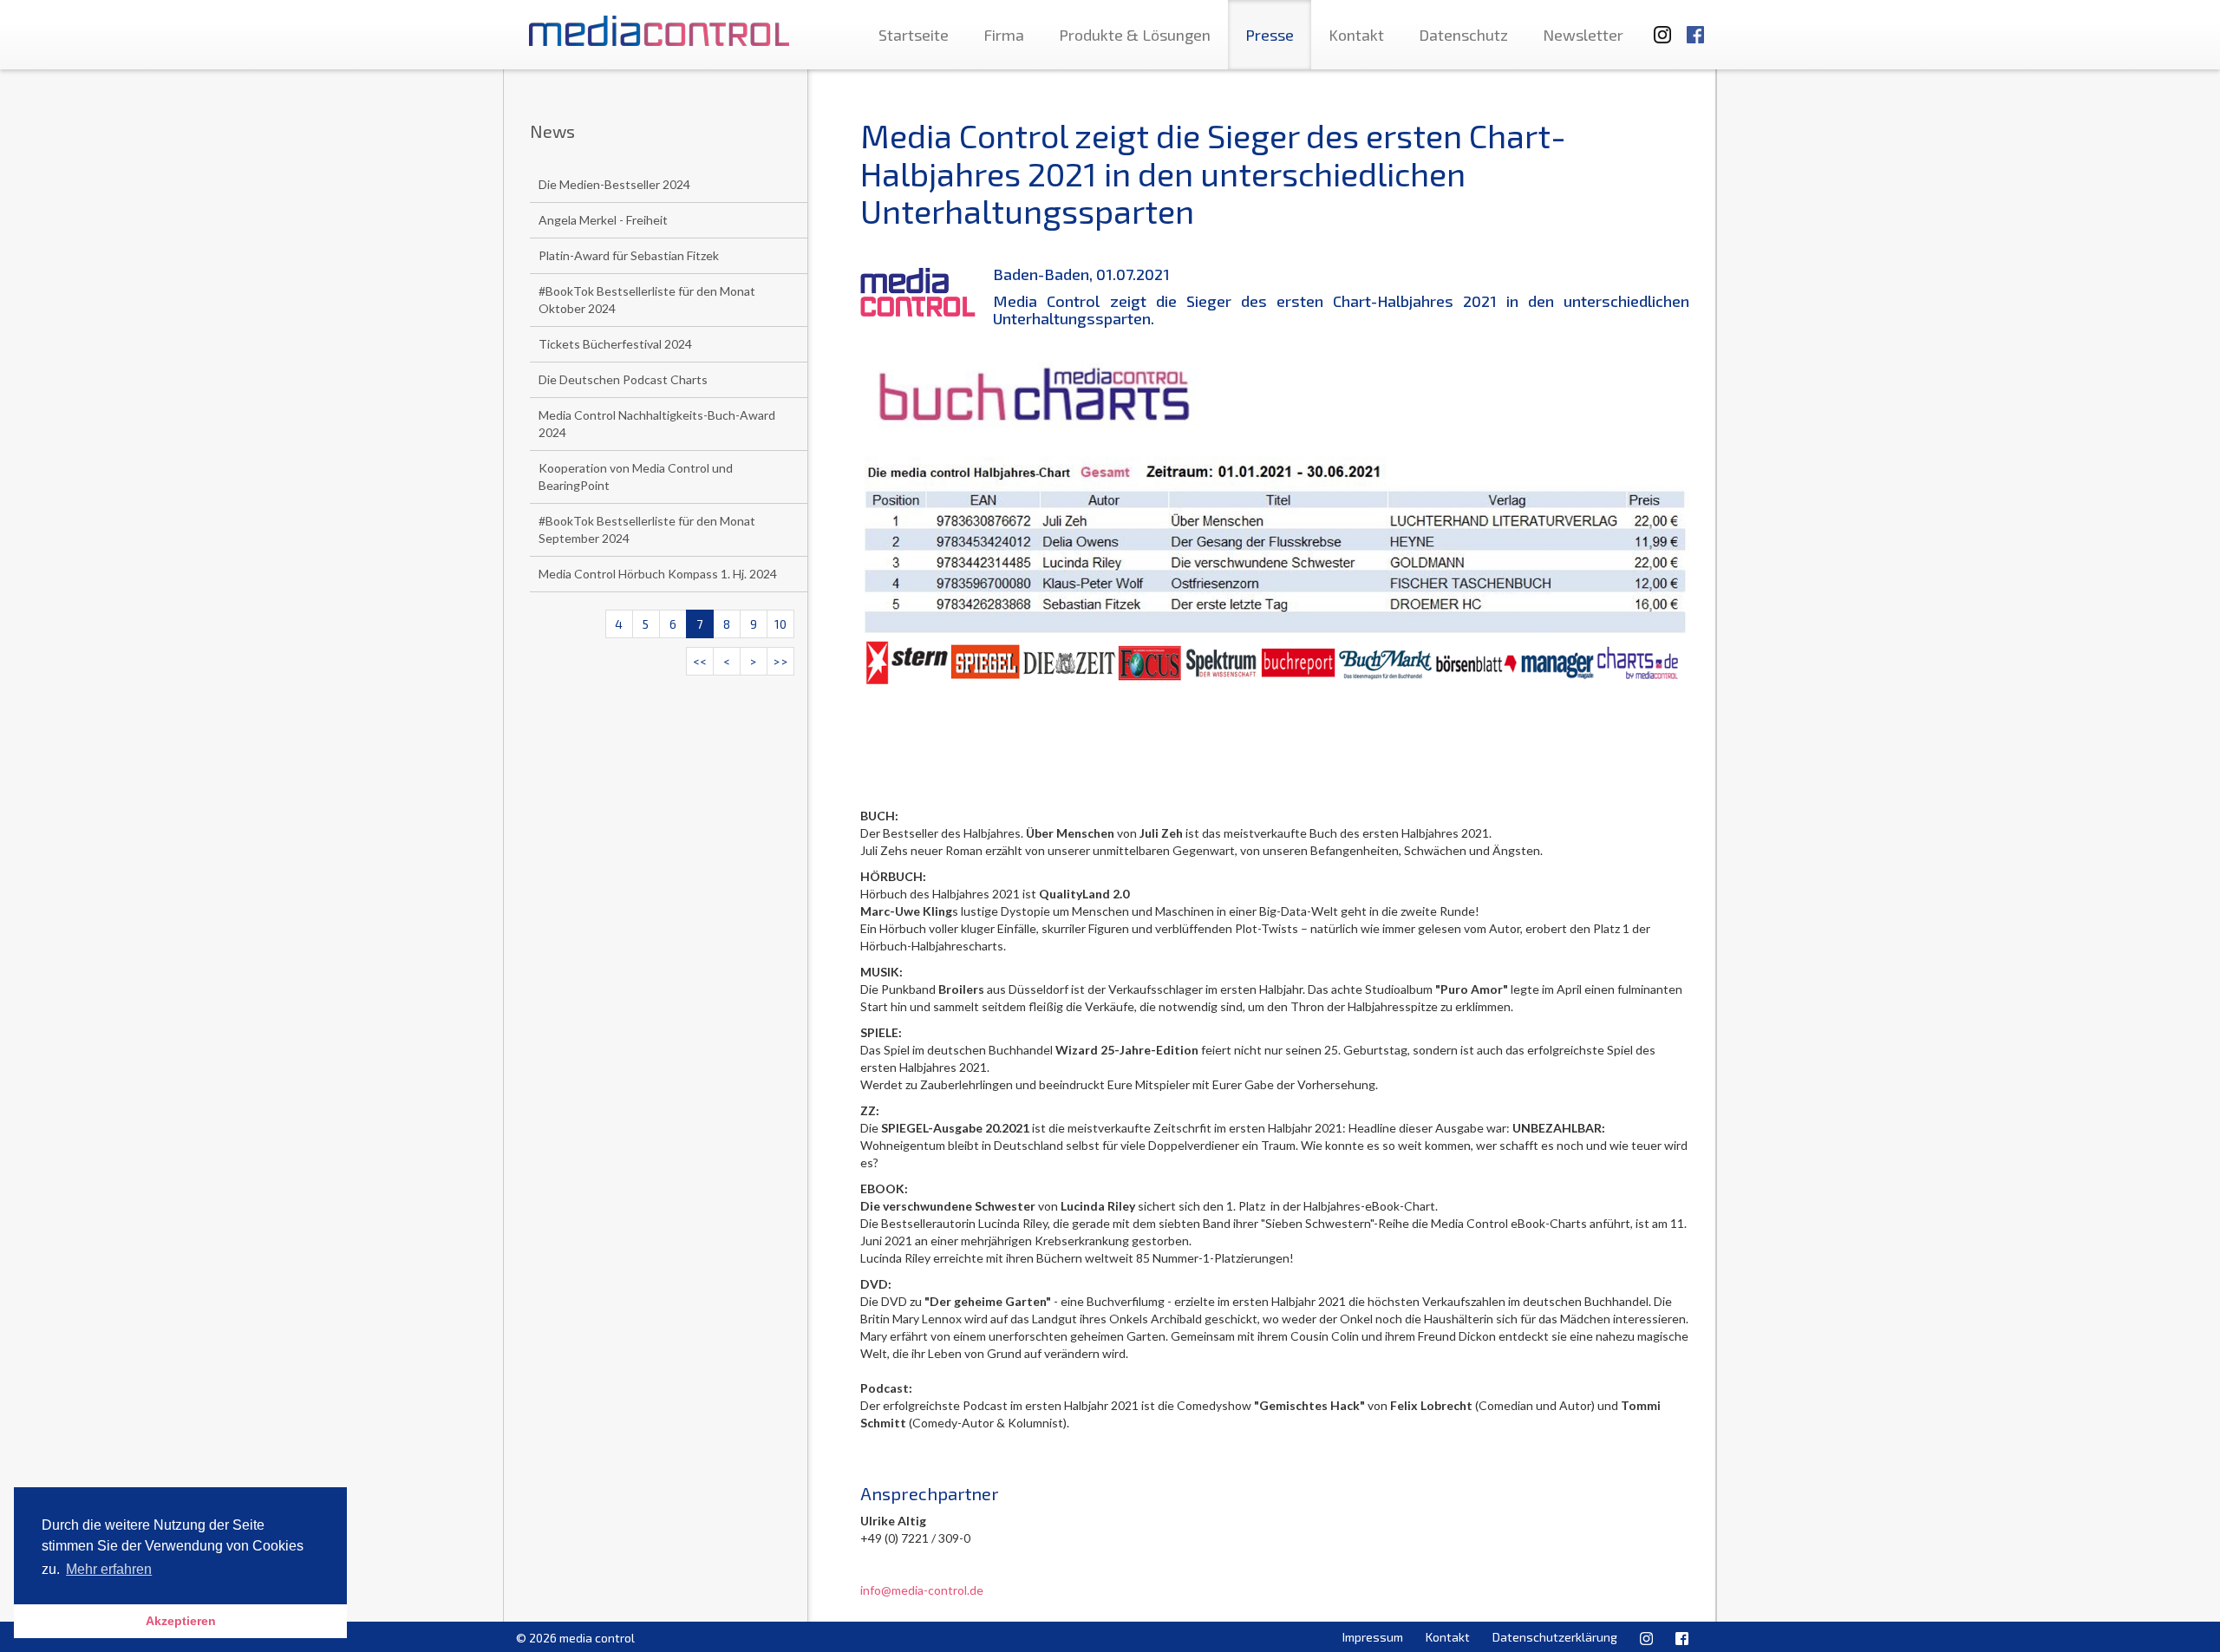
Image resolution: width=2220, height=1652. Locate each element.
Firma (1004, 35)
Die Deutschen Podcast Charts (623, 379)
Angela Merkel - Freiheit (603, 220)
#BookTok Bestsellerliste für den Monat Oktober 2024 (647, 300)
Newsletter (1583, 35)
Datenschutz (1463, 35)
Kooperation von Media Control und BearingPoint (636, 477)
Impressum (1373, 1637)
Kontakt (1356, 35)
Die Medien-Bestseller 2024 (614, 184)
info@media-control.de (922, 1590)
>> (780, 661)
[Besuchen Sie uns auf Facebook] (1695, 26)
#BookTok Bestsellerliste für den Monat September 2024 (647, 529)
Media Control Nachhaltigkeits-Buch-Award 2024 (657, 424)
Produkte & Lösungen (1135, 35)
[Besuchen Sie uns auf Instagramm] (1657, 26)
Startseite (914, 35)
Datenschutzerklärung (1555, 1637)
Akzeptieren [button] (181, 1621)
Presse (1270, 35)
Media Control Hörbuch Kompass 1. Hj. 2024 (658, 574)
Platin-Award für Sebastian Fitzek (629, 255)
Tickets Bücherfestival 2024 (615, 344)
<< (700, 661)
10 (780, 624)
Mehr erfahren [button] (109, 1569)
